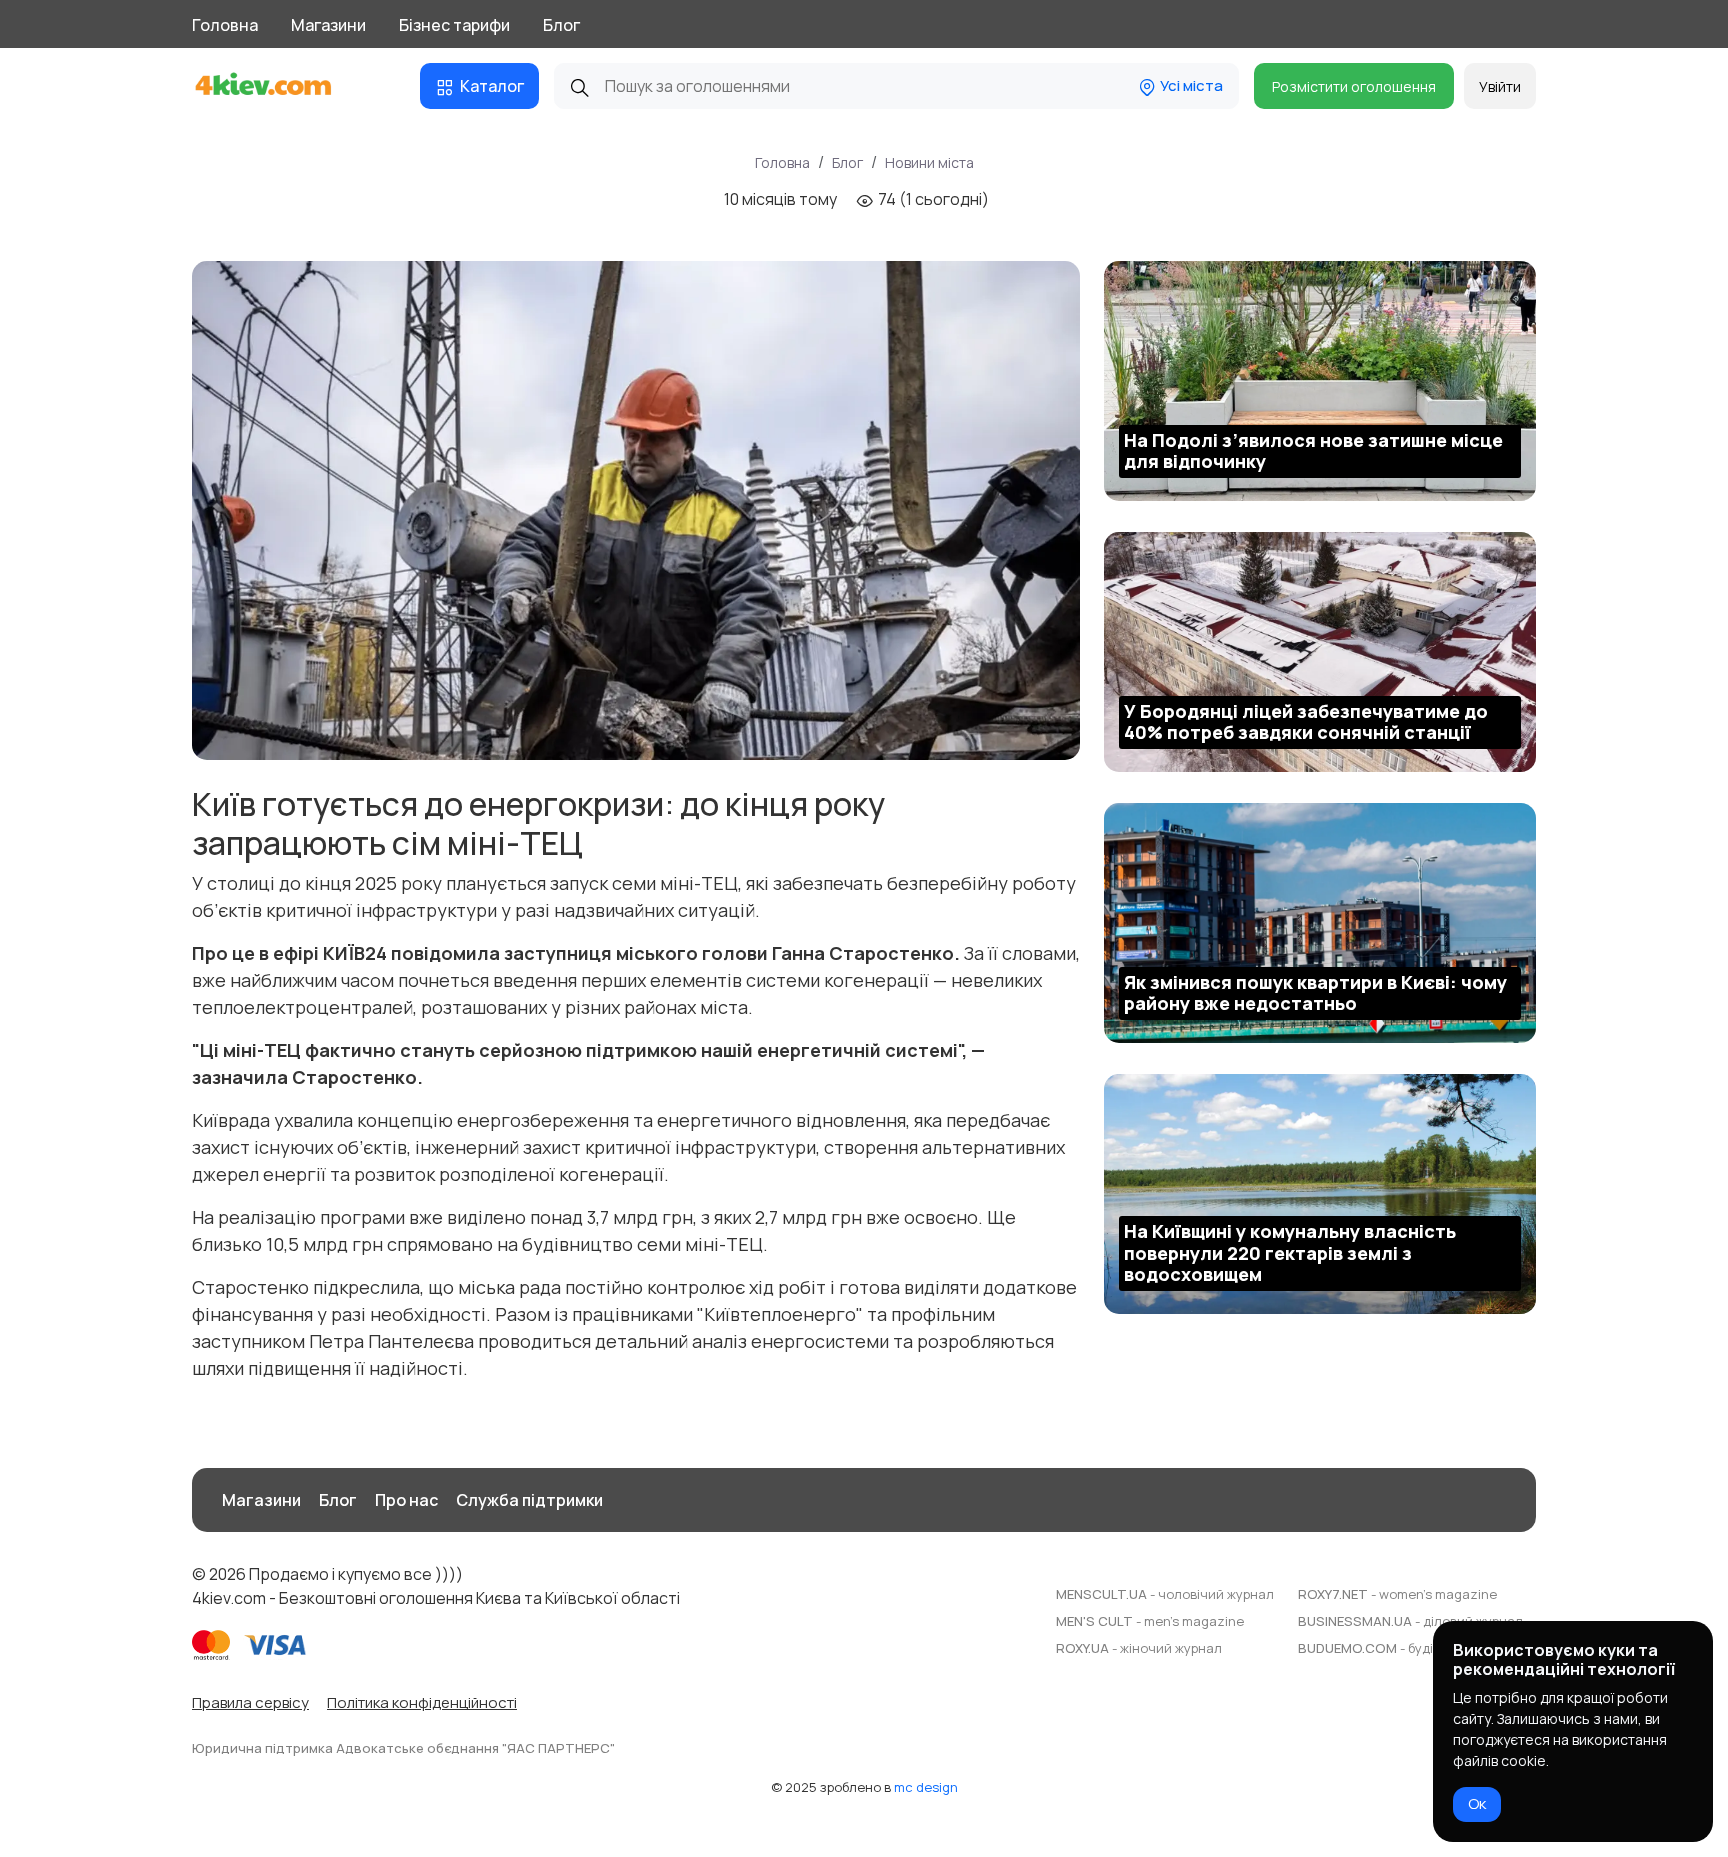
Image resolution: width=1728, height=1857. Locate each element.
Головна (225, 25)
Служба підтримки (529, 1500)
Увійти (1500, 86)
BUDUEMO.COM (1417, 1648)
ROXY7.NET (1397, 1594)
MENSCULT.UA (1165, 1594)
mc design (926, 1787)
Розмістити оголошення (1354, 86)
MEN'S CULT (1150, 1621)
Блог (561, 25)
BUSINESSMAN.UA (1410, 1621)
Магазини (328, 25)
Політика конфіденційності (422, 1702)
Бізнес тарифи (454, 25)
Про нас (406, 1500)
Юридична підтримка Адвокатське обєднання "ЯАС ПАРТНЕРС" (403, 1748)
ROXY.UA (1139, 1648)
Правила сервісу (250, 1702)
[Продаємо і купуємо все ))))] (281, 86)
